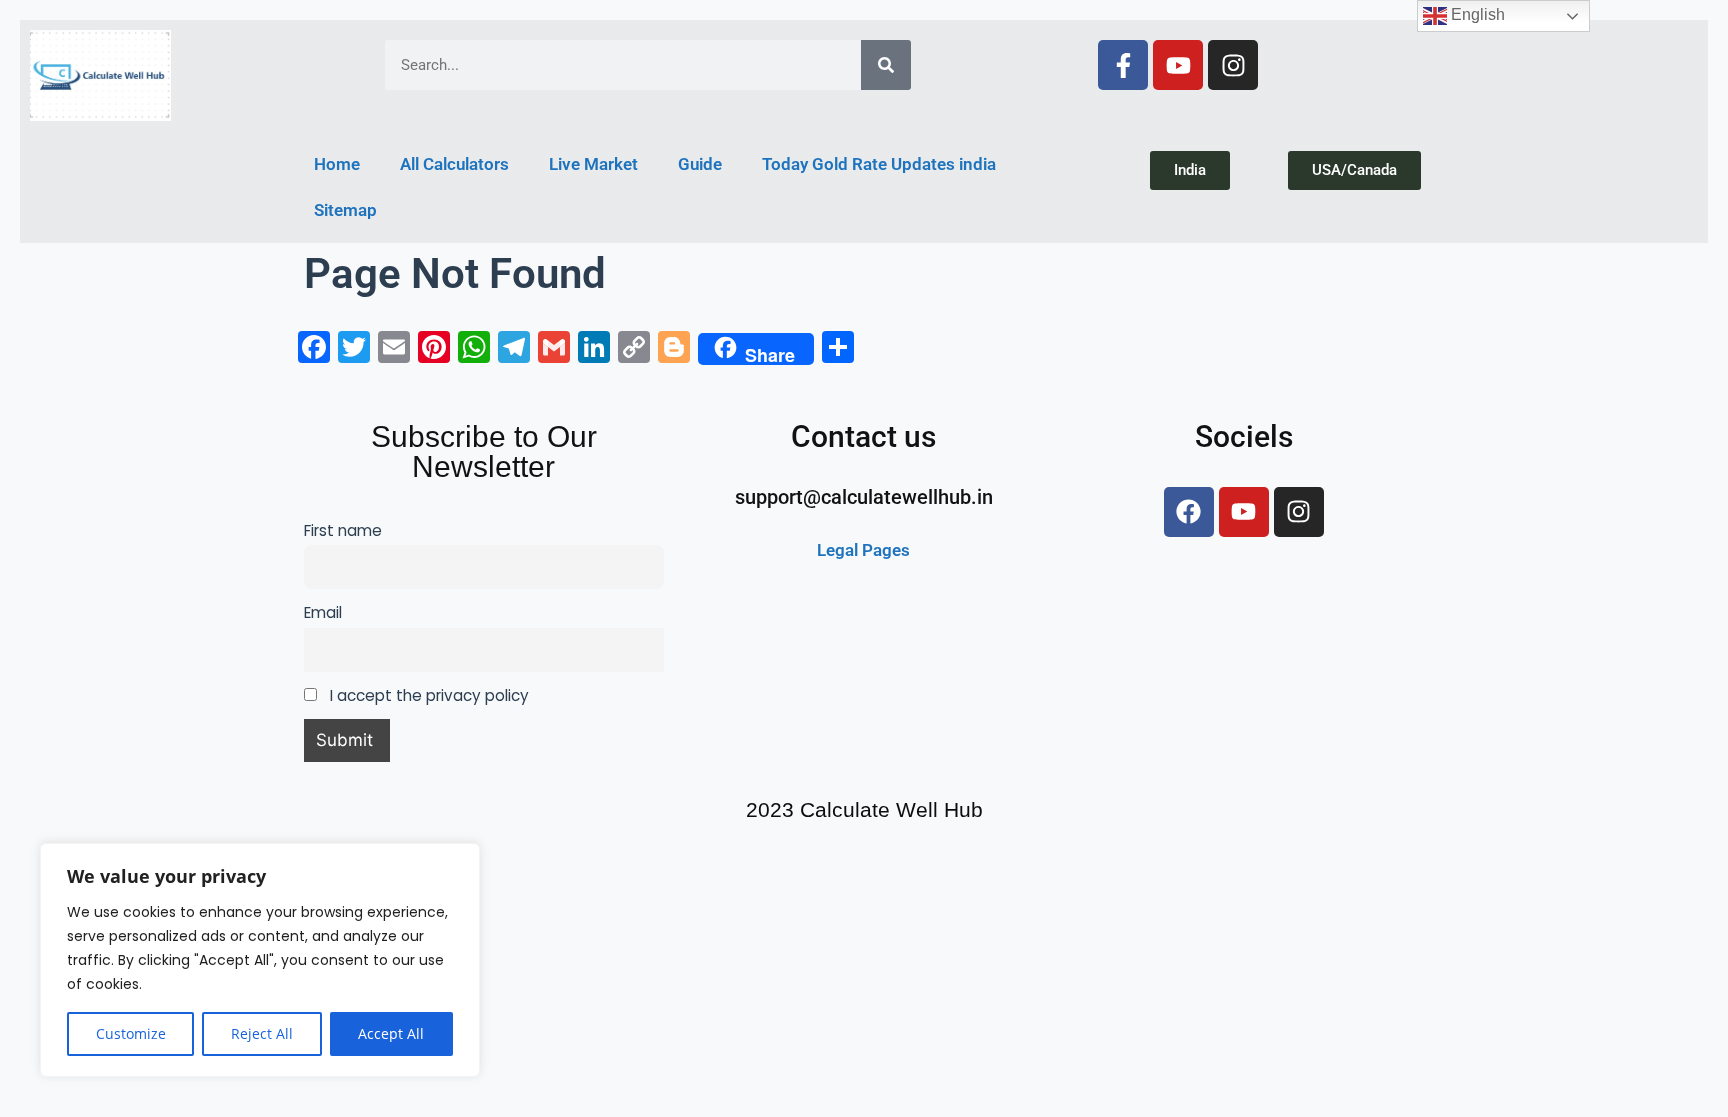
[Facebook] (1189, 512)
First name (343, 530)
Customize (131, 1033)
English (1476, 14)
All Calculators (454, 164)
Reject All (262, 1033)
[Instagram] (1233, 65)
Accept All (391, 1033)
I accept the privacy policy (427, 695)
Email (323, 612)
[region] (260, 960)
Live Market (593, 164)
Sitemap (345, 210)
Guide (700, 164)
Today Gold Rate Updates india (879, 164)
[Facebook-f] (1123, 65)
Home (337, 164)
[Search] (886, 65)
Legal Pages (863, 550)
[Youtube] (1178, 65)
